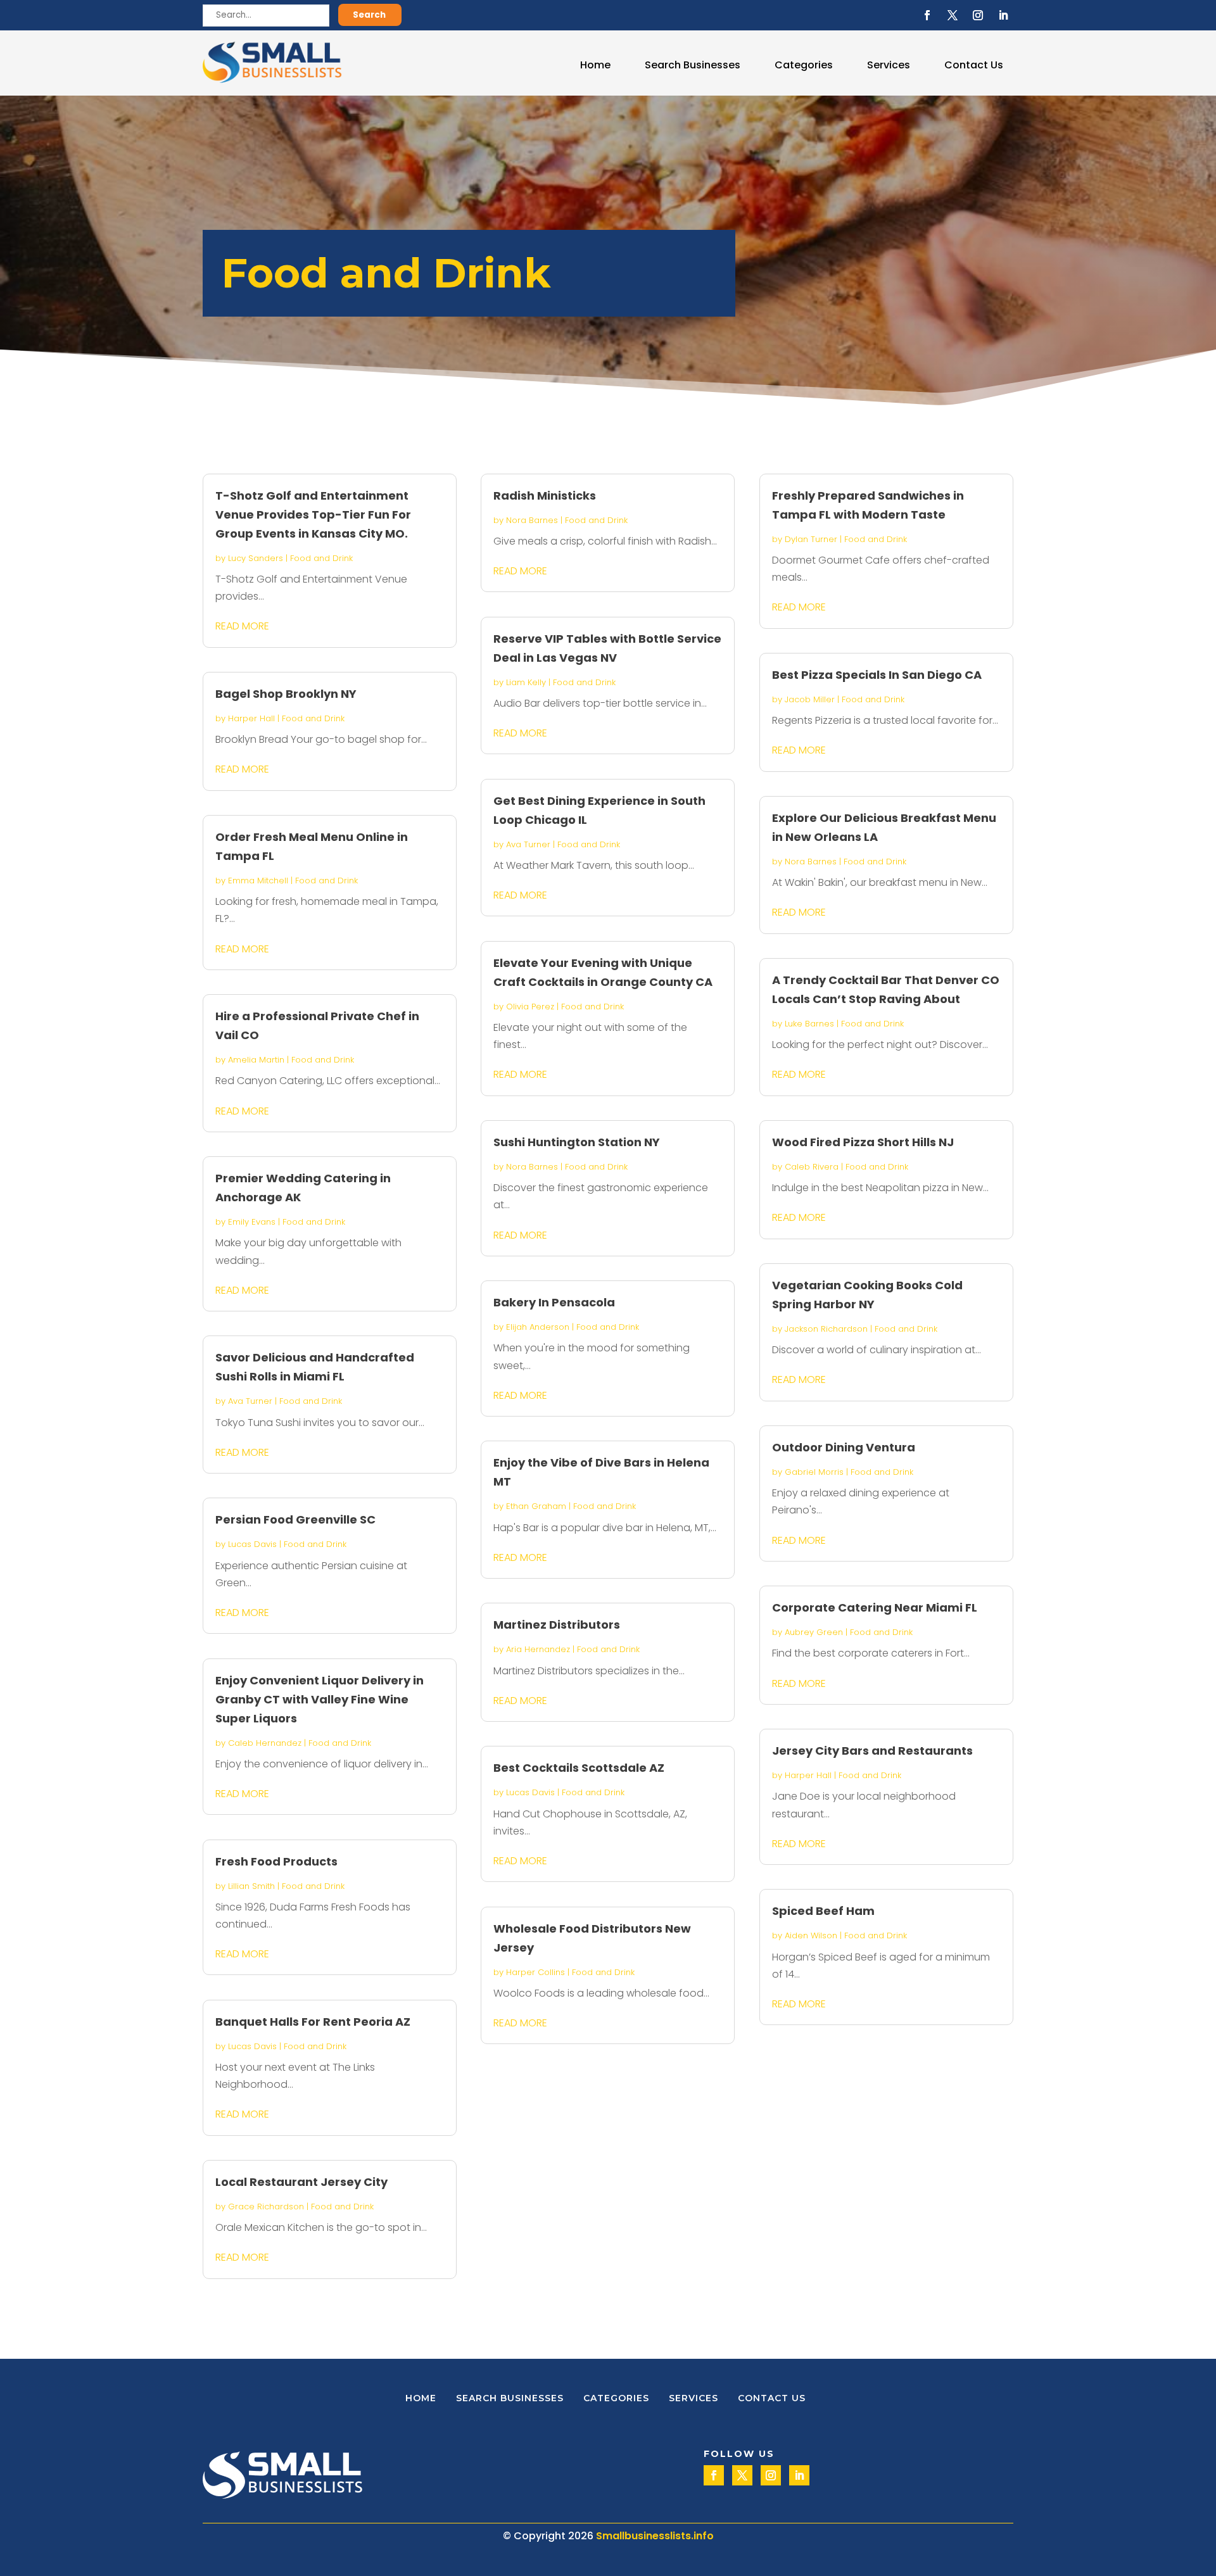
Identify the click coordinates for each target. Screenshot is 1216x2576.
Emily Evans (252, 1222)
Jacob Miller (810, 699)
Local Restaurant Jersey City (301, 2182)
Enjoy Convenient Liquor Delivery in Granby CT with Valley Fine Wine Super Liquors (320, 1699)
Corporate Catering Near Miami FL (875, 1607)
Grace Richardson (266, 2207)
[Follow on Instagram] (978, 15)
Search (369, 15)
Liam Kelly (526, 682)
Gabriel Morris (814, 1472)
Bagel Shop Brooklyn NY (286, 694)
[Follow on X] (953, 15)
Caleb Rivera (812, 1167)
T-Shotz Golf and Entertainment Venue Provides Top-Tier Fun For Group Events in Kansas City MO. (313, 515)
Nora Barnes (532, 520)
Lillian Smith (251, 1886)
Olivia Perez (530, 1007)
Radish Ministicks (545, 496)
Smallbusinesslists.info (655, 2536)
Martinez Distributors (557, 1625)
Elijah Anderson (538, 1327)
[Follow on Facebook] (927, 15)
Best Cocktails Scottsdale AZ (579, 1768)
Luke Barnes (809, 1024)
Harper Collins (535, 1972)
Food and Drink (321, 558)
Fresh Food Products (276, 1861)
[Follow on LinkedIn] (1003, 15)
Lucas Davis (252, 1544)
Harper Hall (251, 718)
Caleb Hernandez (265, 1743)
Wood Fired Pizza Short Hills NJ (863, 1142)
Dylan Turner (811, 539)
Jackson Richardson (826, 1329)
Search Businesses (693, 65)
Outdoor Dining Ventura (844, 1447)
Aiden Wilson (811, 1935)
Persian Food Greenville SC (295, 1519)
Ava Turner (250, 1401)
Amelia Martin (256, 1060)
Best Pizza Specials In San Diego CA (877, 675)
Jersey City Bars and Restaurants (872, 1751)
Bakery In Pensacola (554, 1302)
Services (889, 65)
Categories (804, 65)
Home (595, 65)
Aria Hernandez (538, 1649)
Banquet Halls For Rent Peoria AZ (313, 2022)
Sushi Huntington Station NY (577, 1142)
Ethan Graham (536, 1506)
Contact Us (974, 65)
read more (242, 626)
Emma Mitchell (258, 881)
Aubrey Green (814, 1632)
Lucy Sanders (256, 558)
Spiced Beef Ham (823, 1911)
